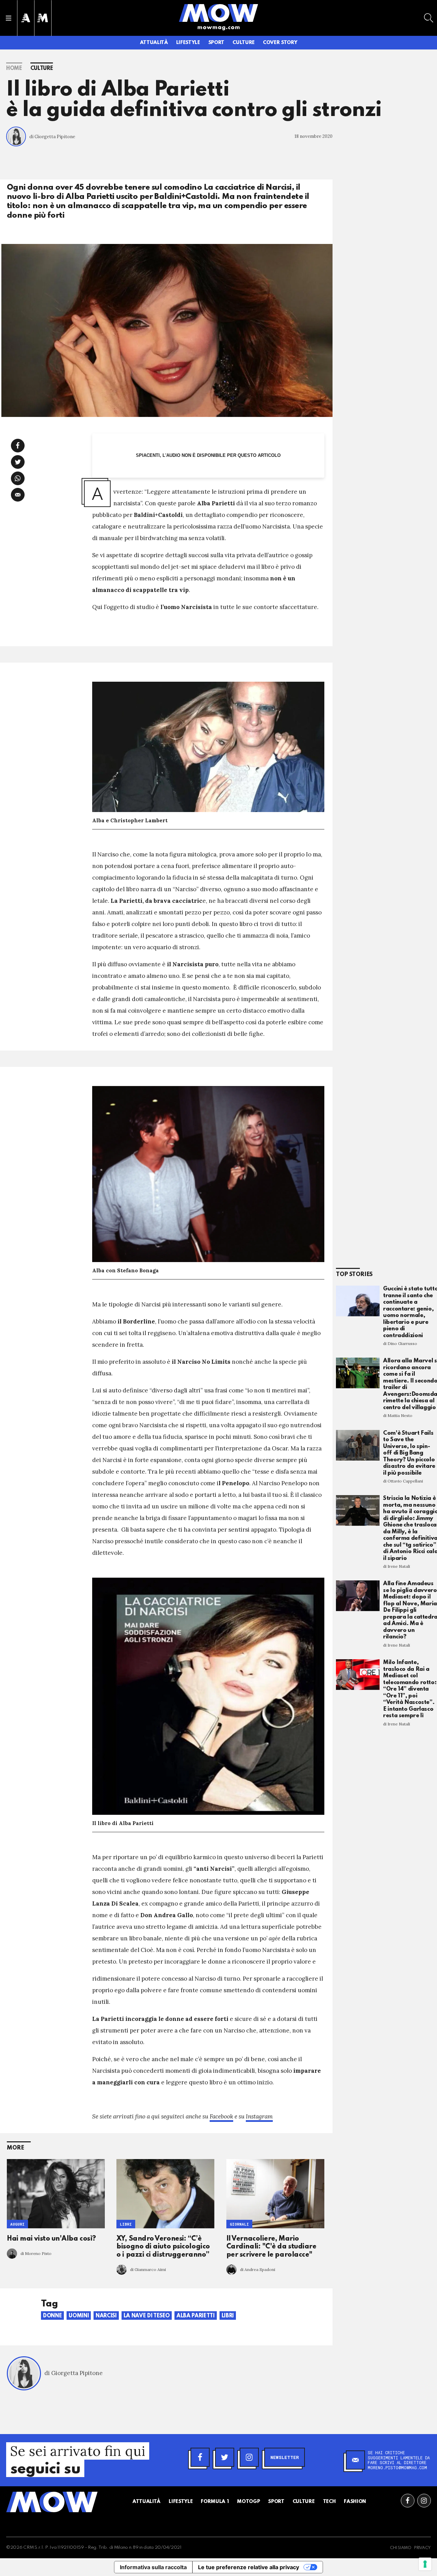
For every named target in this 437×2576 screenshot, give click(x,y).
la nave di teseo (147, 2316)
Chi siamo (401, 2548)
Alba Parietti (195, 2316)
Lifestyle (188, 43)
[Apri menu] (9, 18)
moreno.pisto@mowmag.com (397, 2468)
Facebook (221, 2116)
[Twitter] (225, 2457)
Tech (329, 2502)
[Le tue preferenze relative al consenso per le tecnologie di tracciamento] (425, 2564)
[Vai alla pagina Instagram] (424, 2501)
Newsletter (285, 2457)
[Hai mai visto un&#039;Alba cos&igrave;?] (56, 2194)
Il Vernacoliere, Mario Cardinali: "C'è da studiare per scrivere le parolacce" (271, 2247)
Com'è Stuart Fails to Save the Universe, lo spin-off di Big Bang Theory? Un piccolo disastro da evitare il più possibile (409, 1453)
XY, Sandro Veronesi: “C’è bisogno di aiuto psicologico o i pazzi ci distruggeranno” (163, 2247)
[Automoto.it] (26, 18)
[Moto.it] (43, 18)
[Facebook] (200, 2457)
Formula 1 (215, 2502)
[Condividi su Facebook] (18, 446)
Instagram (259, 2116)
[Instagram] (249, 2457)
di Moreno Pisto (36, 2253)
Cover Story (280, 43)
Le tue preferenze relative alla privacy (249, 2567)
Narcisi (106, 2316)
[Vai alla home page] (218, 13)
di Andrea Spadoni (258, 2269)
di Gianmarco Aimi (148, 2269)
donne (52, 2316)
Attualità (154, 43)
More (16, 2148)
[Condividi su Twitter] (18, 462)
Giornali (239, 2224)
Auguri (17, 2224)
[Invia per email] (18, 495)
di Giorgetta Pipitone (52, 137)
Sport (216, 43)
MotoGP (248, 2502)
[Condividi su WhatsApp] (18, 478)
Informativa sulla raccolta (153, 2567)
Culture (244, 43)
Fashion (355, 2502)
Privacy (422, 2548)
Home (14, 69)
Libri (126, 2224)
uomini (79, 2316)
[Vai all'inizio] (52, 2502)
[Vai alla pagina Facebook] (408, 2501)
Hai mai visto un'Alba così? (51, 2239)
